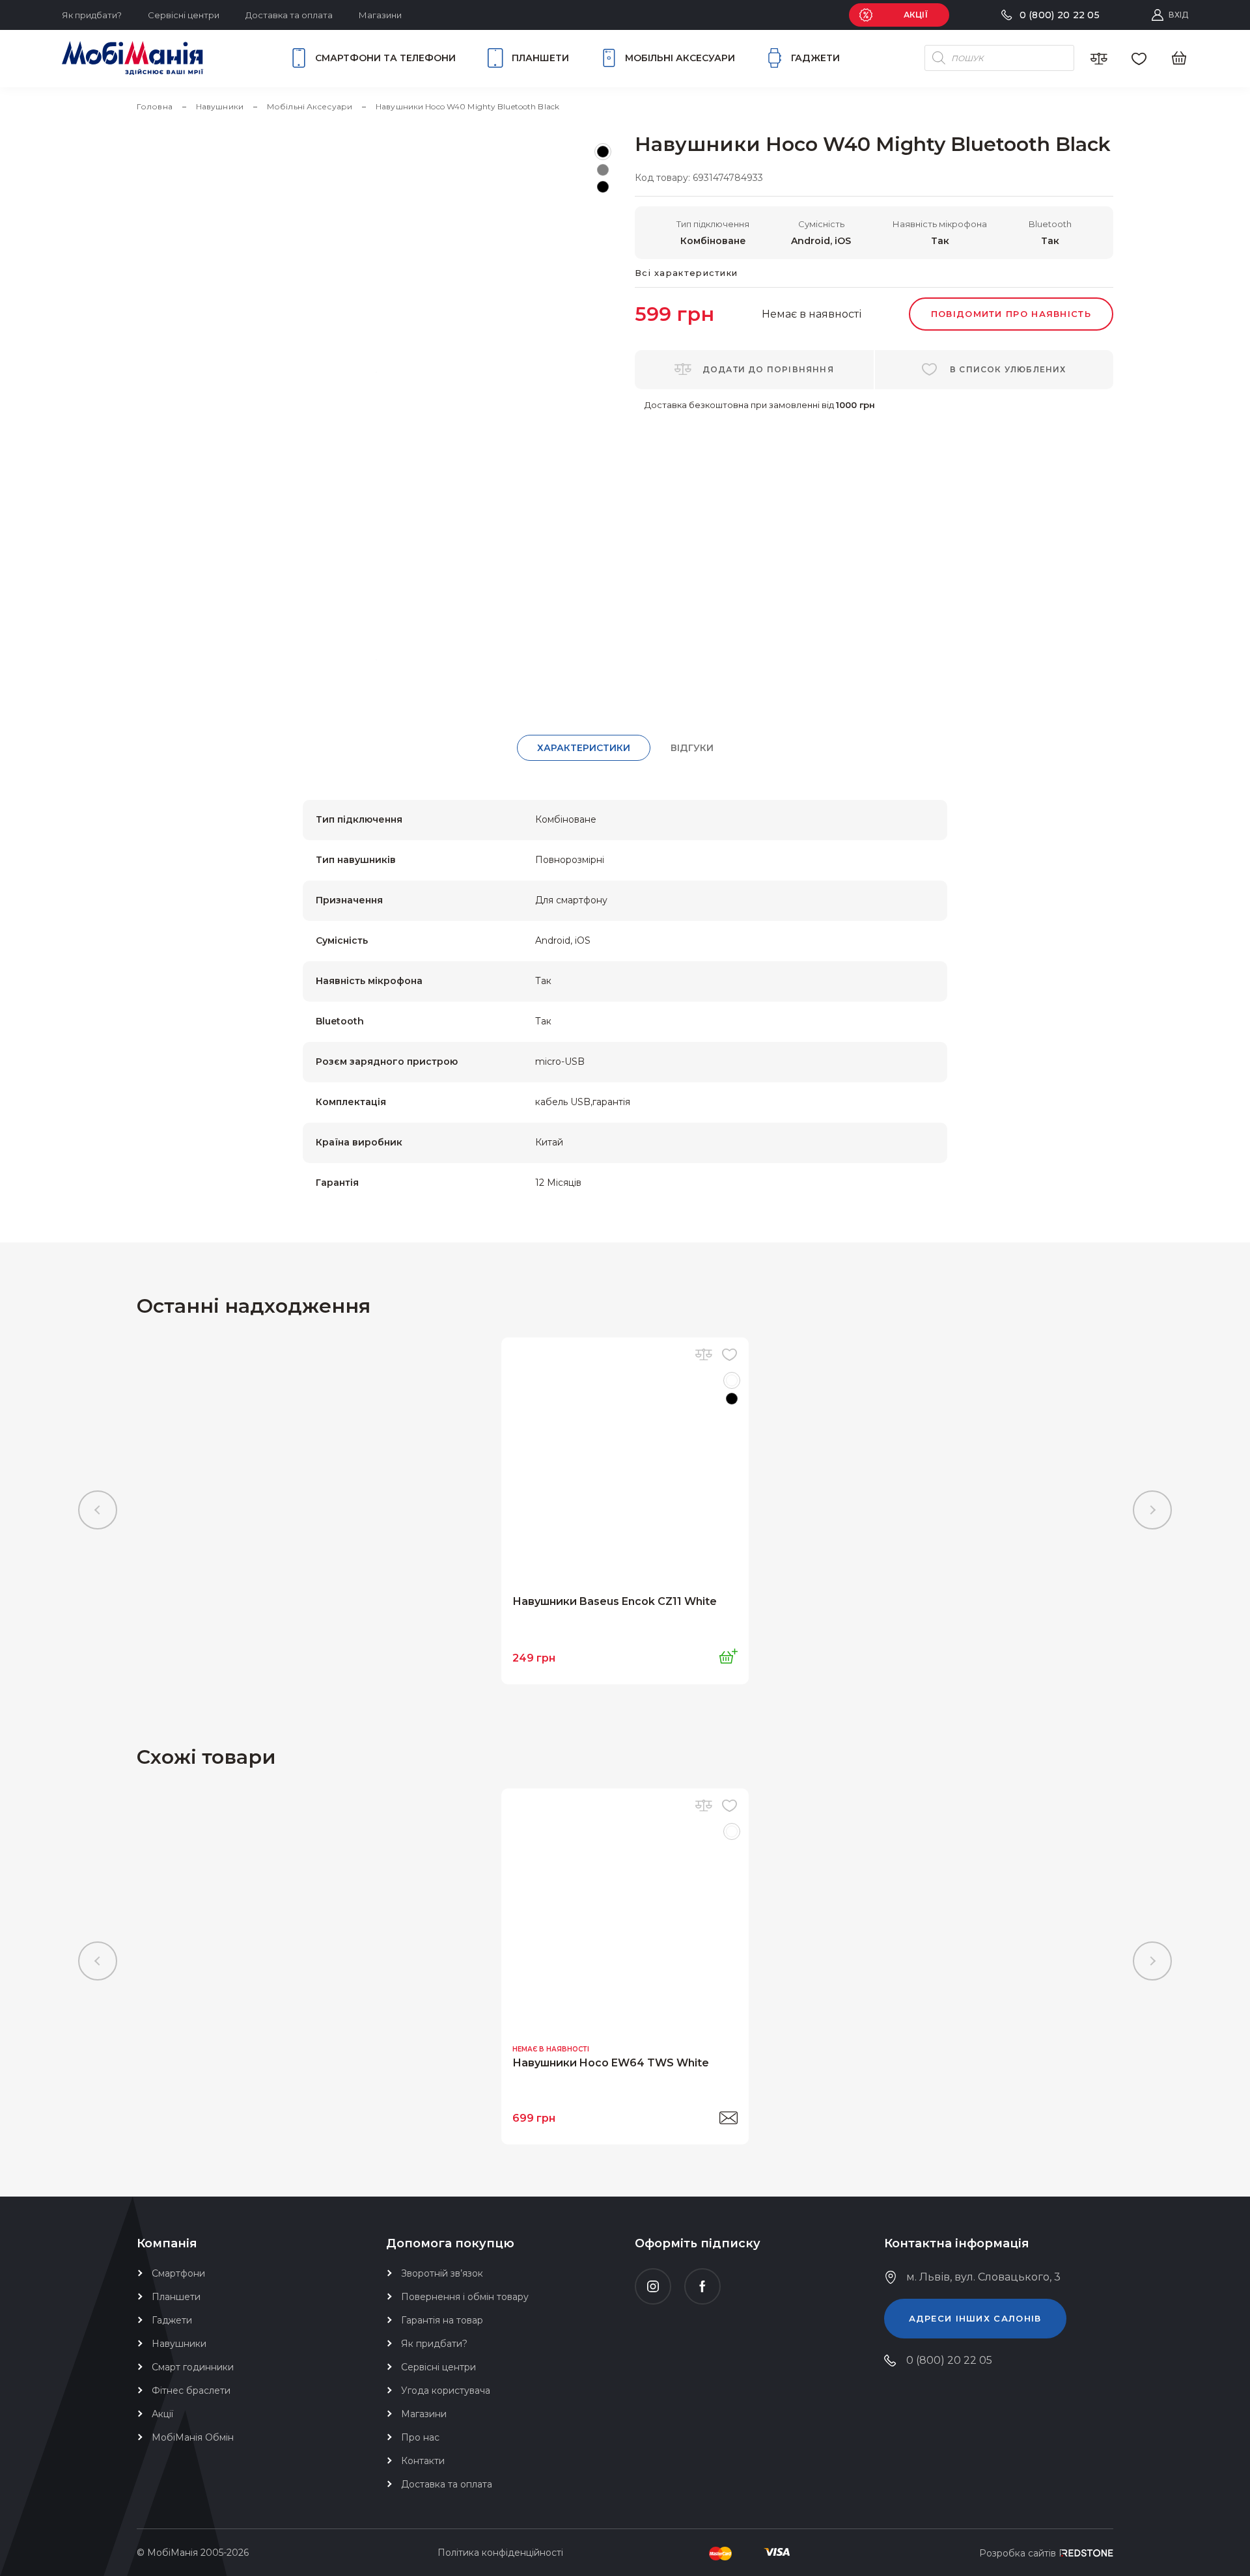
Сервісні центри (184, 15)
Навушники (179, 2344)
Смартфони (178, 2273)
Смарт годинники (193, 2367)
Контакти (423, 2461)
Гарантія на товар (442, 2320)
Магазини (380, 15)
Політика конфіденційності (500, 2553)
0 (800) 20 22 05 (949, 2360)
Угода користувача (446, 2391)
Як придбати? (92, 15)
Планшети (540, 58)
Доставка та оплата (289, 15)
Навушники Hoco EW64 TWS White (611, 2063)
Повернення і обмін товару (465, 2297)
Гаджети (815, 58)
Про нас (420, 2437)
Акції (162, 2414)
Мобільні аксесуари (680, 58)
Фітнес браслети (191, 2391)
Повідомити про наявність (1011, 314)
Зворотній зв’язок (442, 2273)
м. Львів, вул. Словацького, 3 (983, 2277)
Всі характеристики (686, 273)
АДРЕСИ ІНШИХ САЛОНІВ (975, 2318)
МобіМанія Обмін (193, 2437)
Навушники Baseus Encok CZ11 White (615, 1601)
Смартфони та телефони (385, 58)
